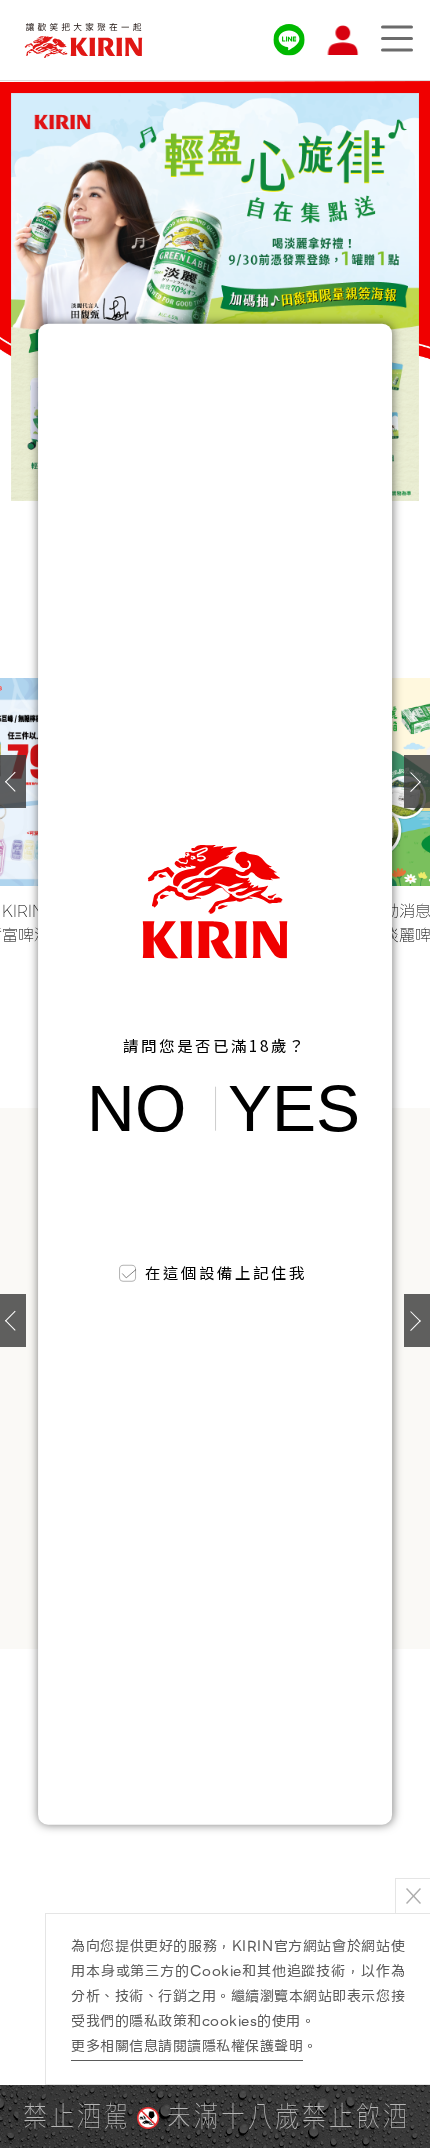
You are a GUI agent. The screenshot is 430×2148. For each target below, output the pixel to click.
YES (294, 1109)
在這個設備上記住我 (226, 1272)
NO (136, 1109)
